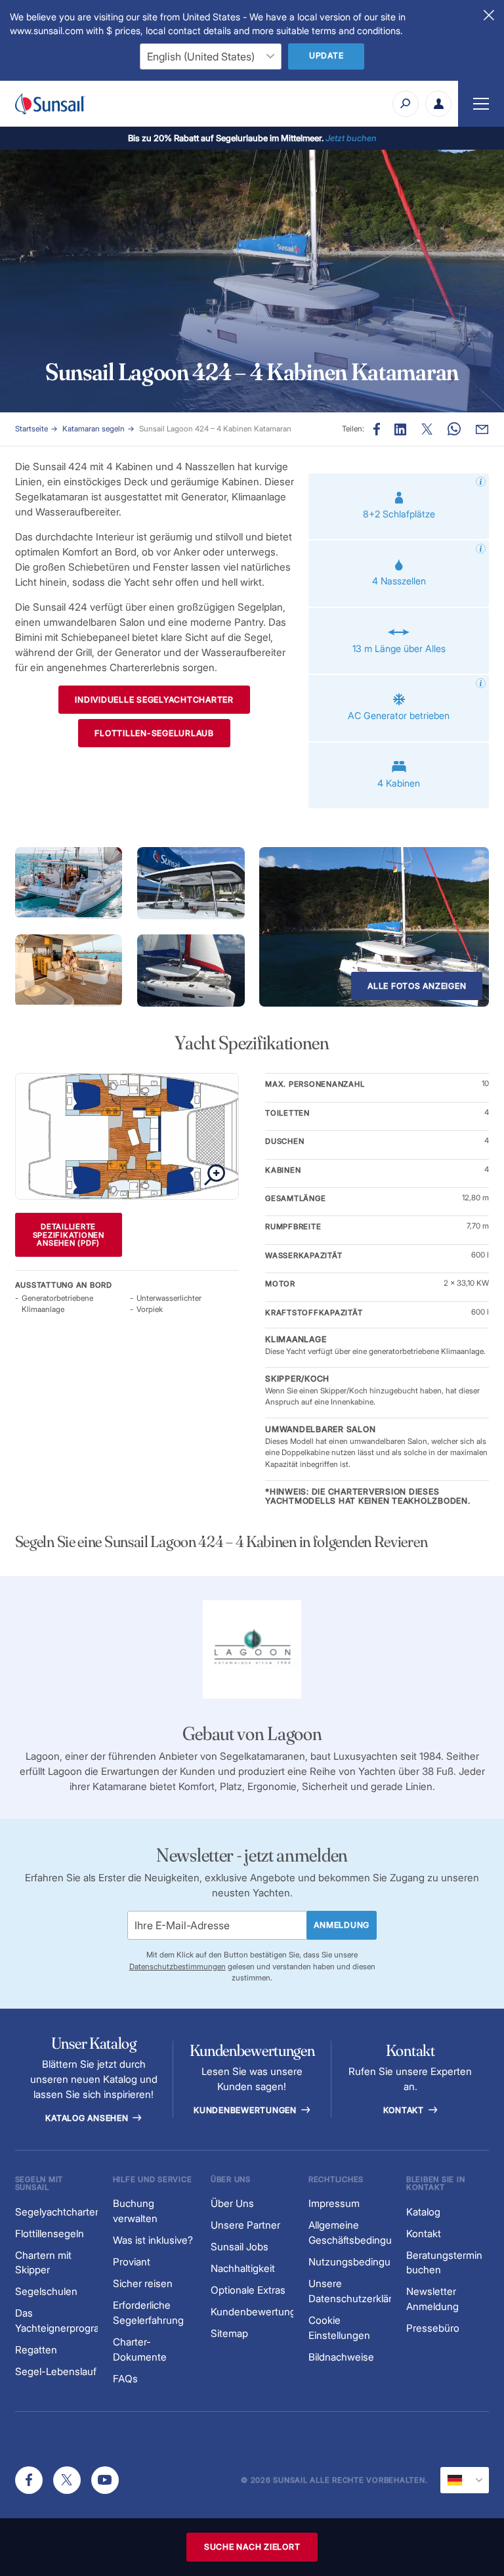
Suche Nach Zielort (252, 2547)
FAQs (125, 2379)
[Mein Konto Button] (438, 104)
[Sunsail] (50, 104)
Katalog (423, 2212)
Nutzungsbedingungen (361, 2262)
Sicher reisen (143, 2283)
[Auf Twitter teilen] (400, 429)
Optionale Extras (248, 2290)
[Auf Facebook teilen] (377, 429)
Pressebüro (433, 2328)
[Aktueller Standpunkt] (465, 2480)
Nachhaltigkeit (243, 2268)
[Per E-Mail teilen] (482, 429)
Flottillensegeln (50, 2234)
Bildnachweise (341, 2357)
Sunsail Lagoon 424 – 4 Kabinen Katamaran (215, 429)
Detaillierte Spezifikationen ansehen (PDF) (69, 1235)
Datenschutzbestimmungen (178, 1967)
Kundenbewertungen (246, 2110)
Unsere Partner (245, 2225)
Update (326, 55)
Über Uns (232, 2203)
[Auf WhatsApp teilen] (454, 429)
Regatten (36, 2350)
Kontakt (405, 2110)
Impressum (334, 2203)
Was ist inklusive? (153, 2240)
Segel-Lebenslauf (56, 2371)
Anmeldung (342, 1925)
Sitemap (229, 2333)
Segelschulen (46, 2291)
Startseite (31, 429)
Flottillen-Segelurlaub (154, 733)
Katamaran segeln (94, 429)
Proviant (132, 2262)
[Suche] (406, 104)
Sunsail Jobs (240, 2247)
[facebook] (29, 2480)
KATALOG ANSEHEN (88, 2118)
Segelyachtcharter (57, 2212)
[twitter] (67, 2480)
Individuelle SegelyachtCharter (154, 700)
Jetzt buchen (351, 138)
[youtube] (105, 2480)
